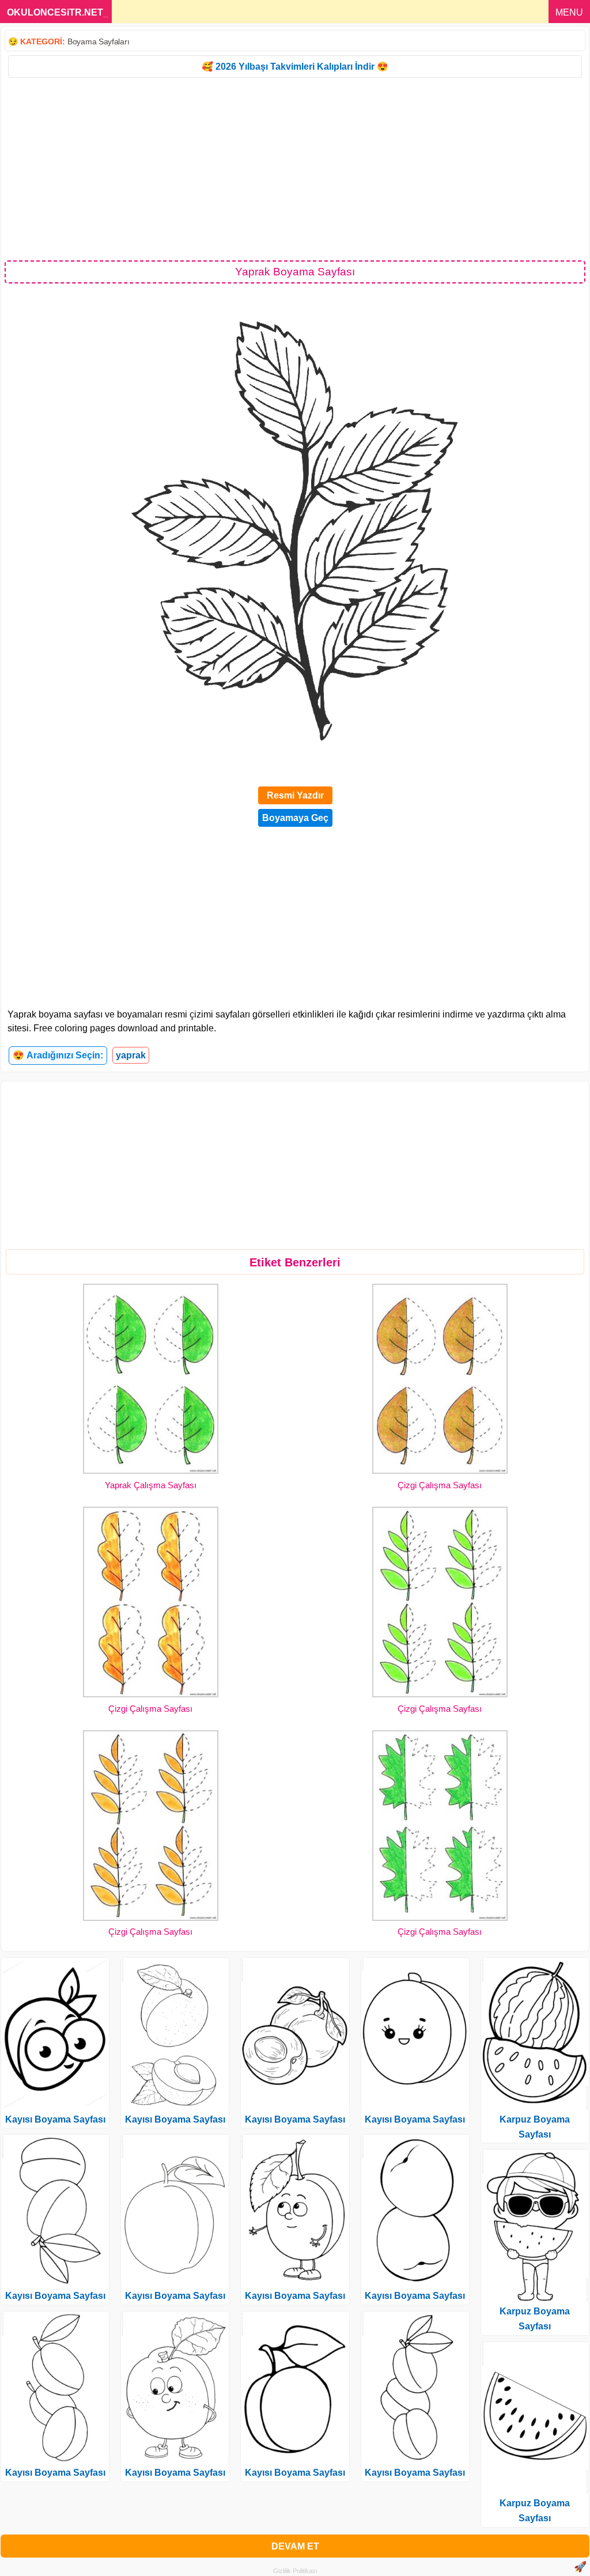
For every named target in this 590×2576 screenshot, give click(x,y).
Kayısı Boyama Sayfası (55, 2119)
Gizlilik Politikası (295, 2571)
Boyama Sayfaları (98, 41)
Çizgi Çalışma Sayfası (440, 1485)
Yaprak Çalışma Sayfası (151, 1485)
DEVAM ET (295, 2546)
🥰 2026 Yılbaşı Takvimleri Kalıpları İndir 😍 (295, 67)
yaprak (131, 1055)
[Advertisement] (295, 168)
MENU (569, 12)
